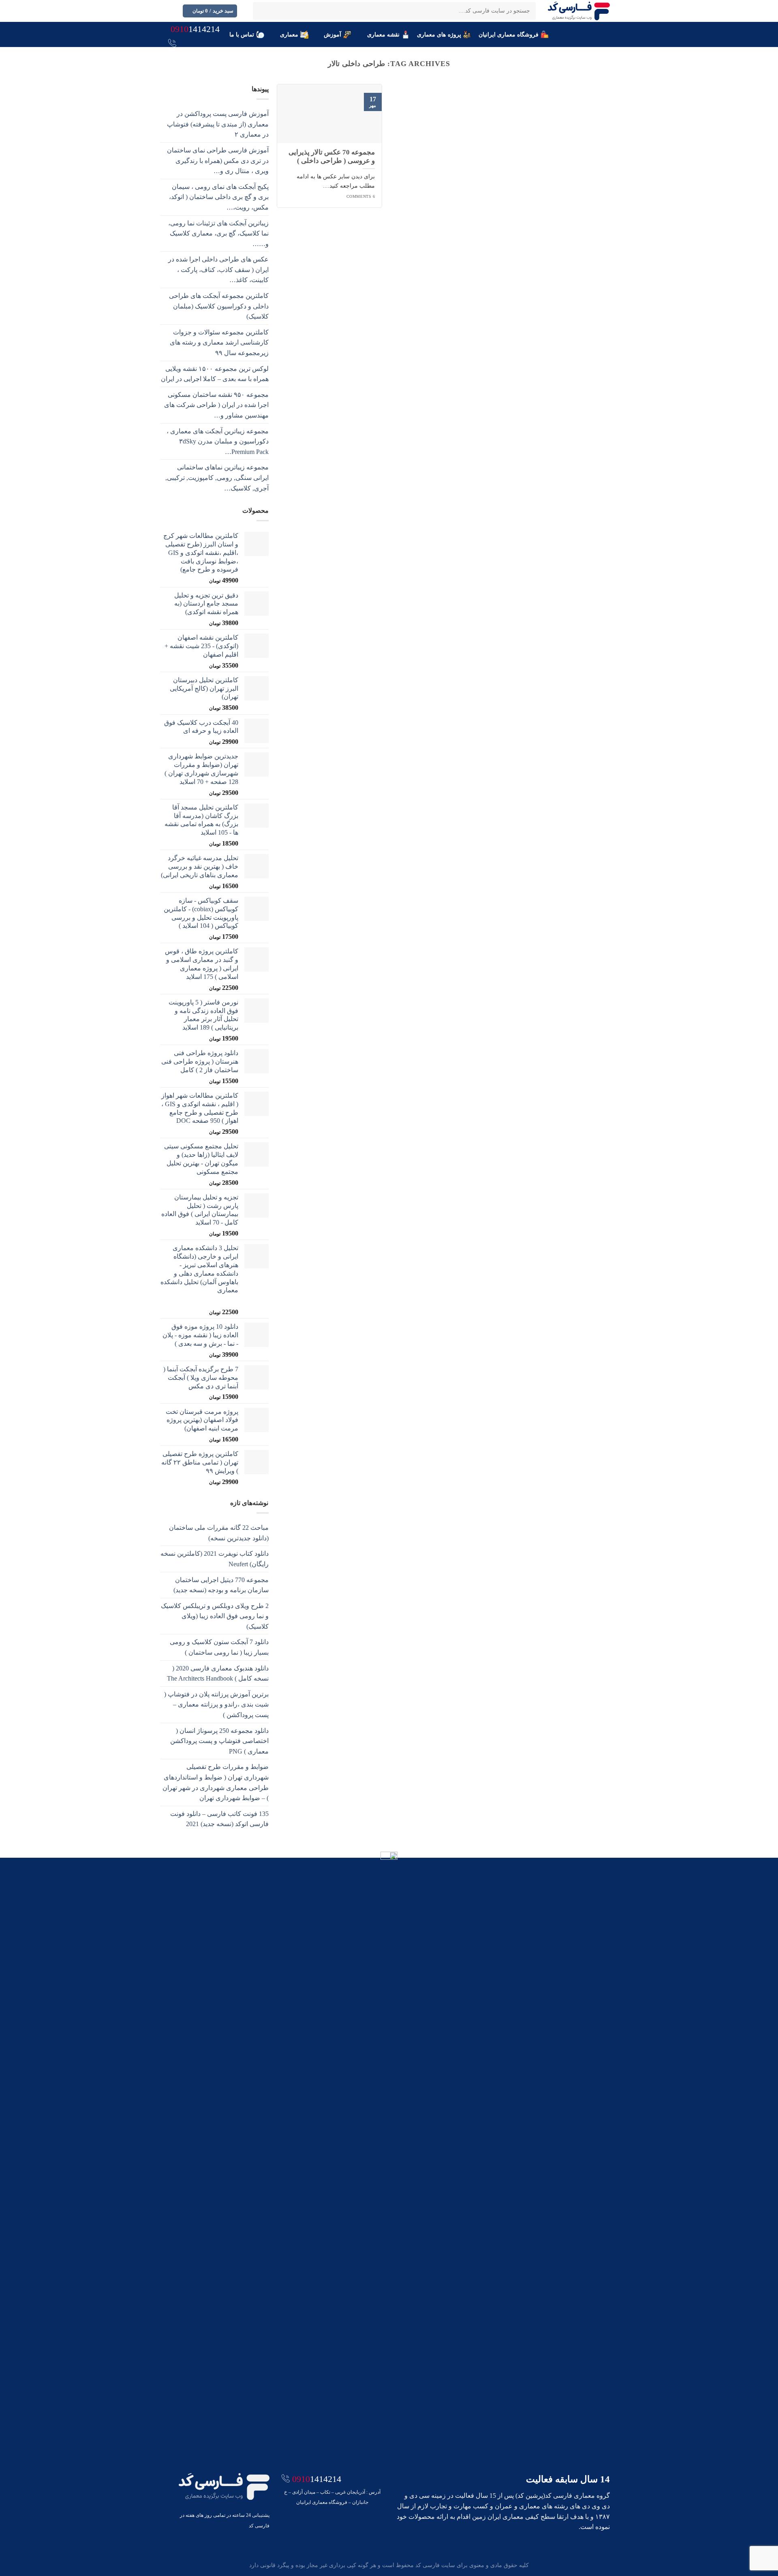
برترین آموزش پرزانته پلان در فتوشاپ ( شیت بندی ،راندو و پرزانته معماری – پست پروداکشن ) (216, 1704)
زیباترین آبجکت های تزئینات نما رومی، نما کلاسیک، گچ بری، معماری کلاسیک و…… (218, 233)
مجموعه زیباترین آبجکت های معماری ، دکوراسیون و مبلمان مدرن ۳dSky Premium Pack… (218, 441)
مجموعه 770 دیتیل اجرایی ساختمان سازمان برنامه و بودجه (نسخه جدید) (221, 1585)
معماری (289, 34)
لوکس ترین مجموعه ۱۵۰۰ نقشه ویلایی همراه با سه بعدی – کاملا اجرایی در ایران (215, 374)
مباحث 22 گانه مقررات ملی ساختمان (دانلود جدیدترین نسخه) (219, 1533)
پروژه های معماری (439, 34)
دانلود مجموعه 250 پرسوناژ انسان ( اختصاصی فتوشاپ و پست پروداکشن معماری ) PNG (219, 1741)
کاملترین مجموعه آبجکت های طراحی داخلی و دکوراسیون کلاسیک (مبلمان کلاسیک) (219, 306)
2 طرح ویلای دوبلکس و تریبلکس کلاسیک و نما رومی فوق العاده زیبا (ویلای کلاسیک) (215, 1616)
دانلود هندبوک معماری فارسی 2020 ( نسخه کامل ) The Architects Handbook (218, 1673)
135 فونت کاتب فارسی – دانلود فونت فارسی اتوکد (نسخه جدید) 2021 (219, 1819)
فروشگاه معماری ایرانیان (509, 34)
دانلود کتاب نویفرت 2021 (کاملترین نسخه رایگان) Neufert (215, 1559)
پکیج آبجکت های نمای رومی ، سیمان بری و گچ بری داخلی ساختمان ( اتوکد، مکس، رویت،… (219, 197)
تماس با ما (242, 34)
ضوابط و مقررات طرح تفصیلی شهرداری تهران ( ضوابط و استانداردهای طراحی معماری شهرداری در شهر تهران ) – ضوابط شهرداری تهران (216, 1782)
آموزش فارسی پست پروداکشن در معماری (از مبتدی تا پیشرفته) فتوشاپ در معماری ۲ (218, 124)
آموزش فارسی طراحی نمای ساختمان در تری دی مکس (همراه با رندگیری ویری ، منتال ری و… (218, 161)
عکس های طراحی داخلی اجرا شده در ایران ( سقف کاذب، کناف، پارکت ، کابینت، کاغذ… (218, 270)
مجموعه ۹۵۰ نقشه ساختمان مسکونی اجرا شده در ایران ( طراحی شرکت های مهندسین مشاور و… (216, 405)
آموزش (332, 34)
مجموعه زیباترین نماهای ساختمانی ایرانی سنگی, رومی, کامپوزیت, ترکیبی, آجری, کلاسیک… (217, 478)
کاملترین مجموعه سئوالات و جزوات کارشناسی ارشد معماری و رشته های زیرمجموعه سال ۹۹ (219, 343)
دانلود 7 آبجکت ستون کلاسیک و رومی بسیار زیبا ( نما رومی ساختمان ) (219, 1647)
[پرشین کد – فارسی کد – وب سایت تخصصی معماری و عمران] (579, 11)
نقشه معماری (383, 34)
